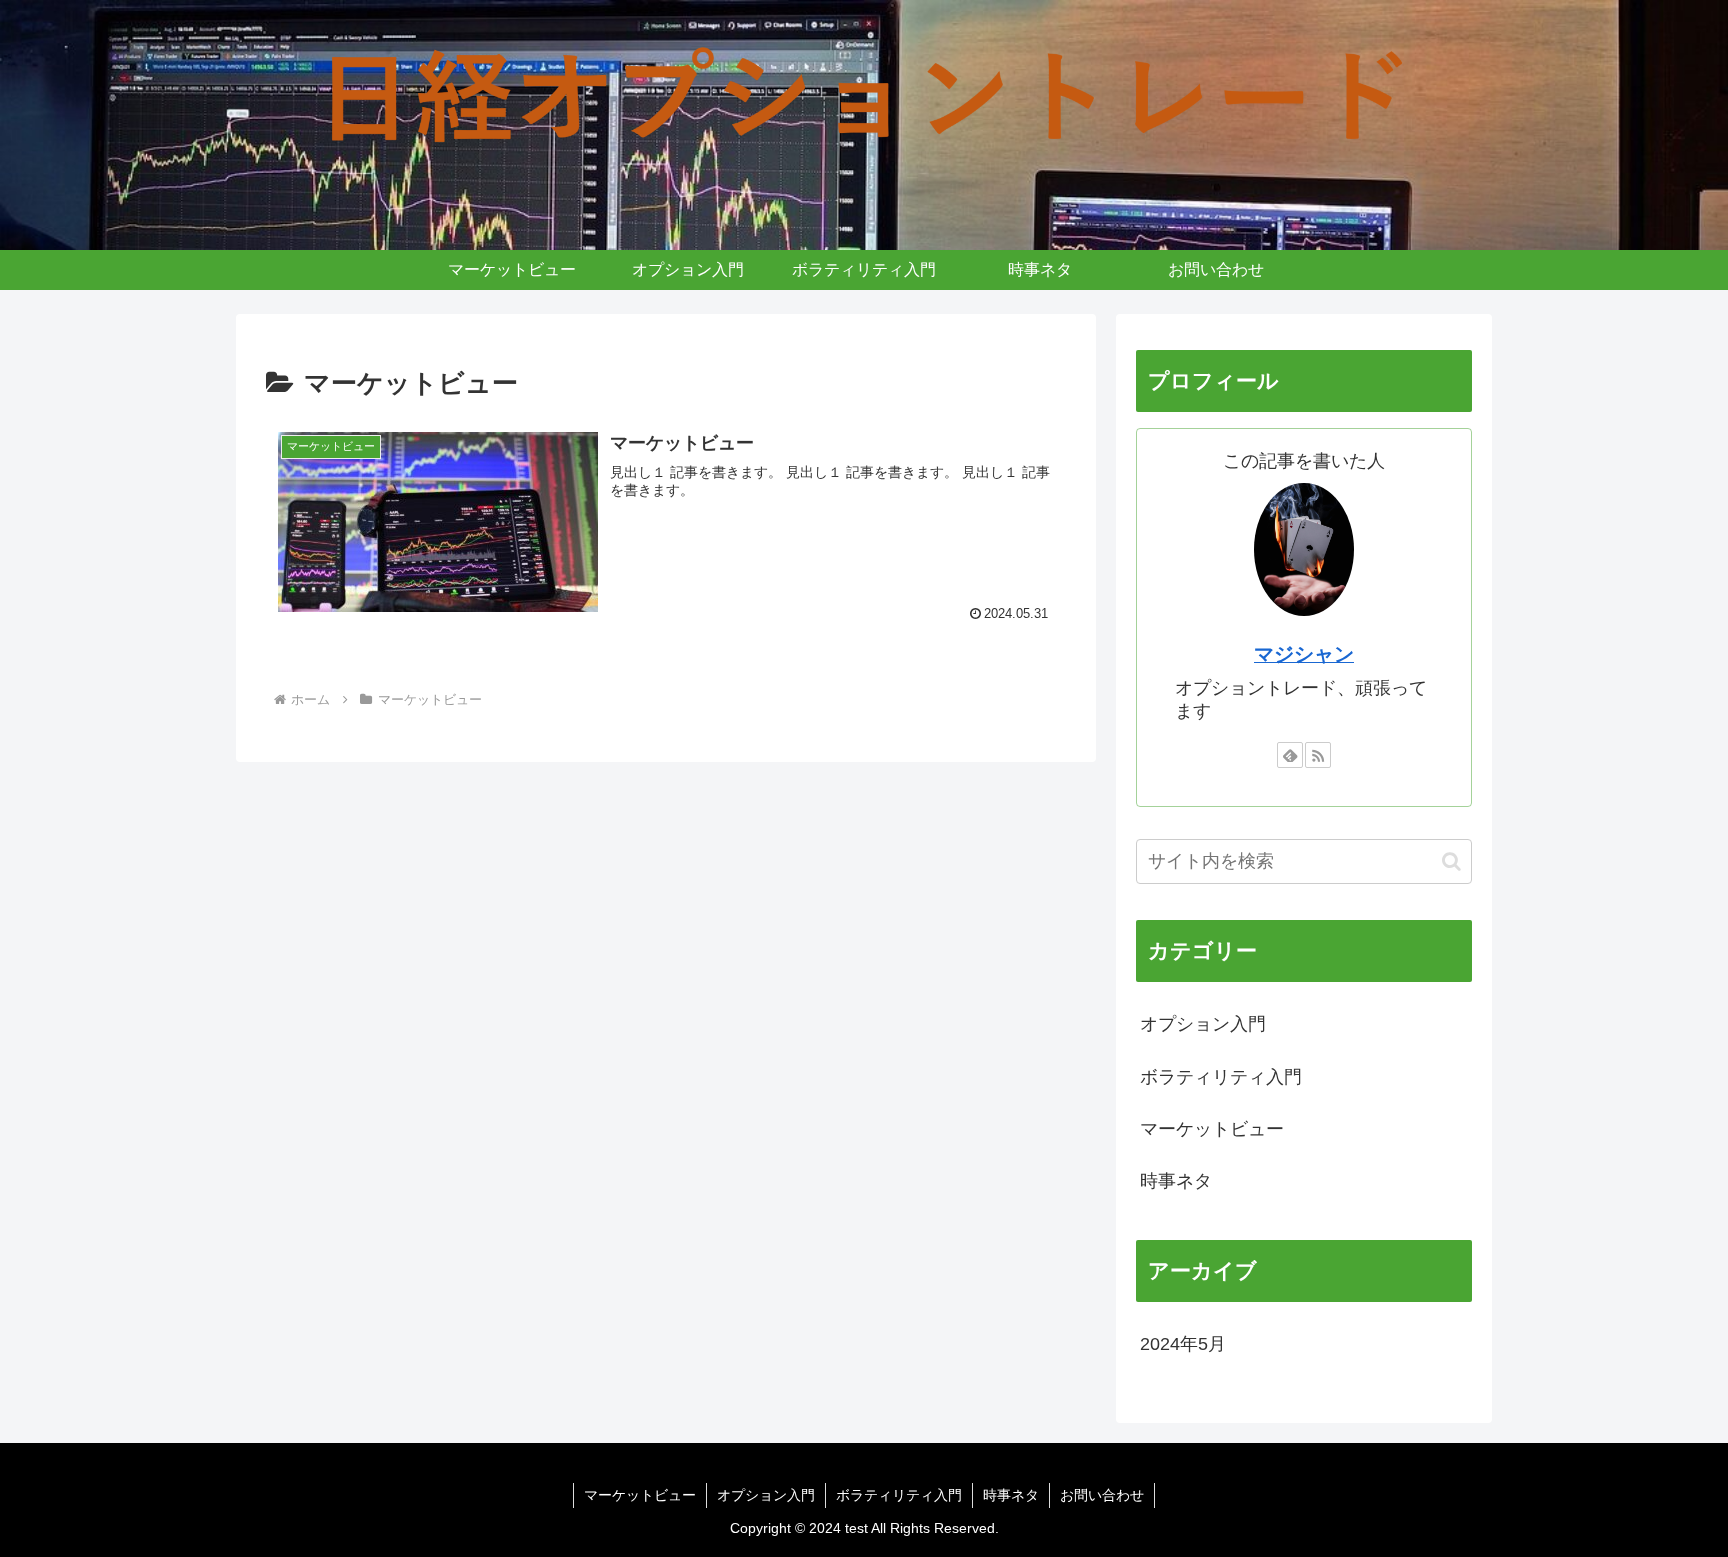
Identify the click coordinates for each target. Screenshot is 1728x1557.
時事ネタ (1011, 1495)
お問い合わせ (1102, 1495)
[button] (1451, 861)
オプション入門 (766, 1495)
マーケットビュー (640, 1495)
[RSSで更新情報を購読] (1318, 755)
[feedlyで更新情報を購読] (1290, 755)
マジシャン (1304, 654)
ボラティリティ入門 (899, 1495)
